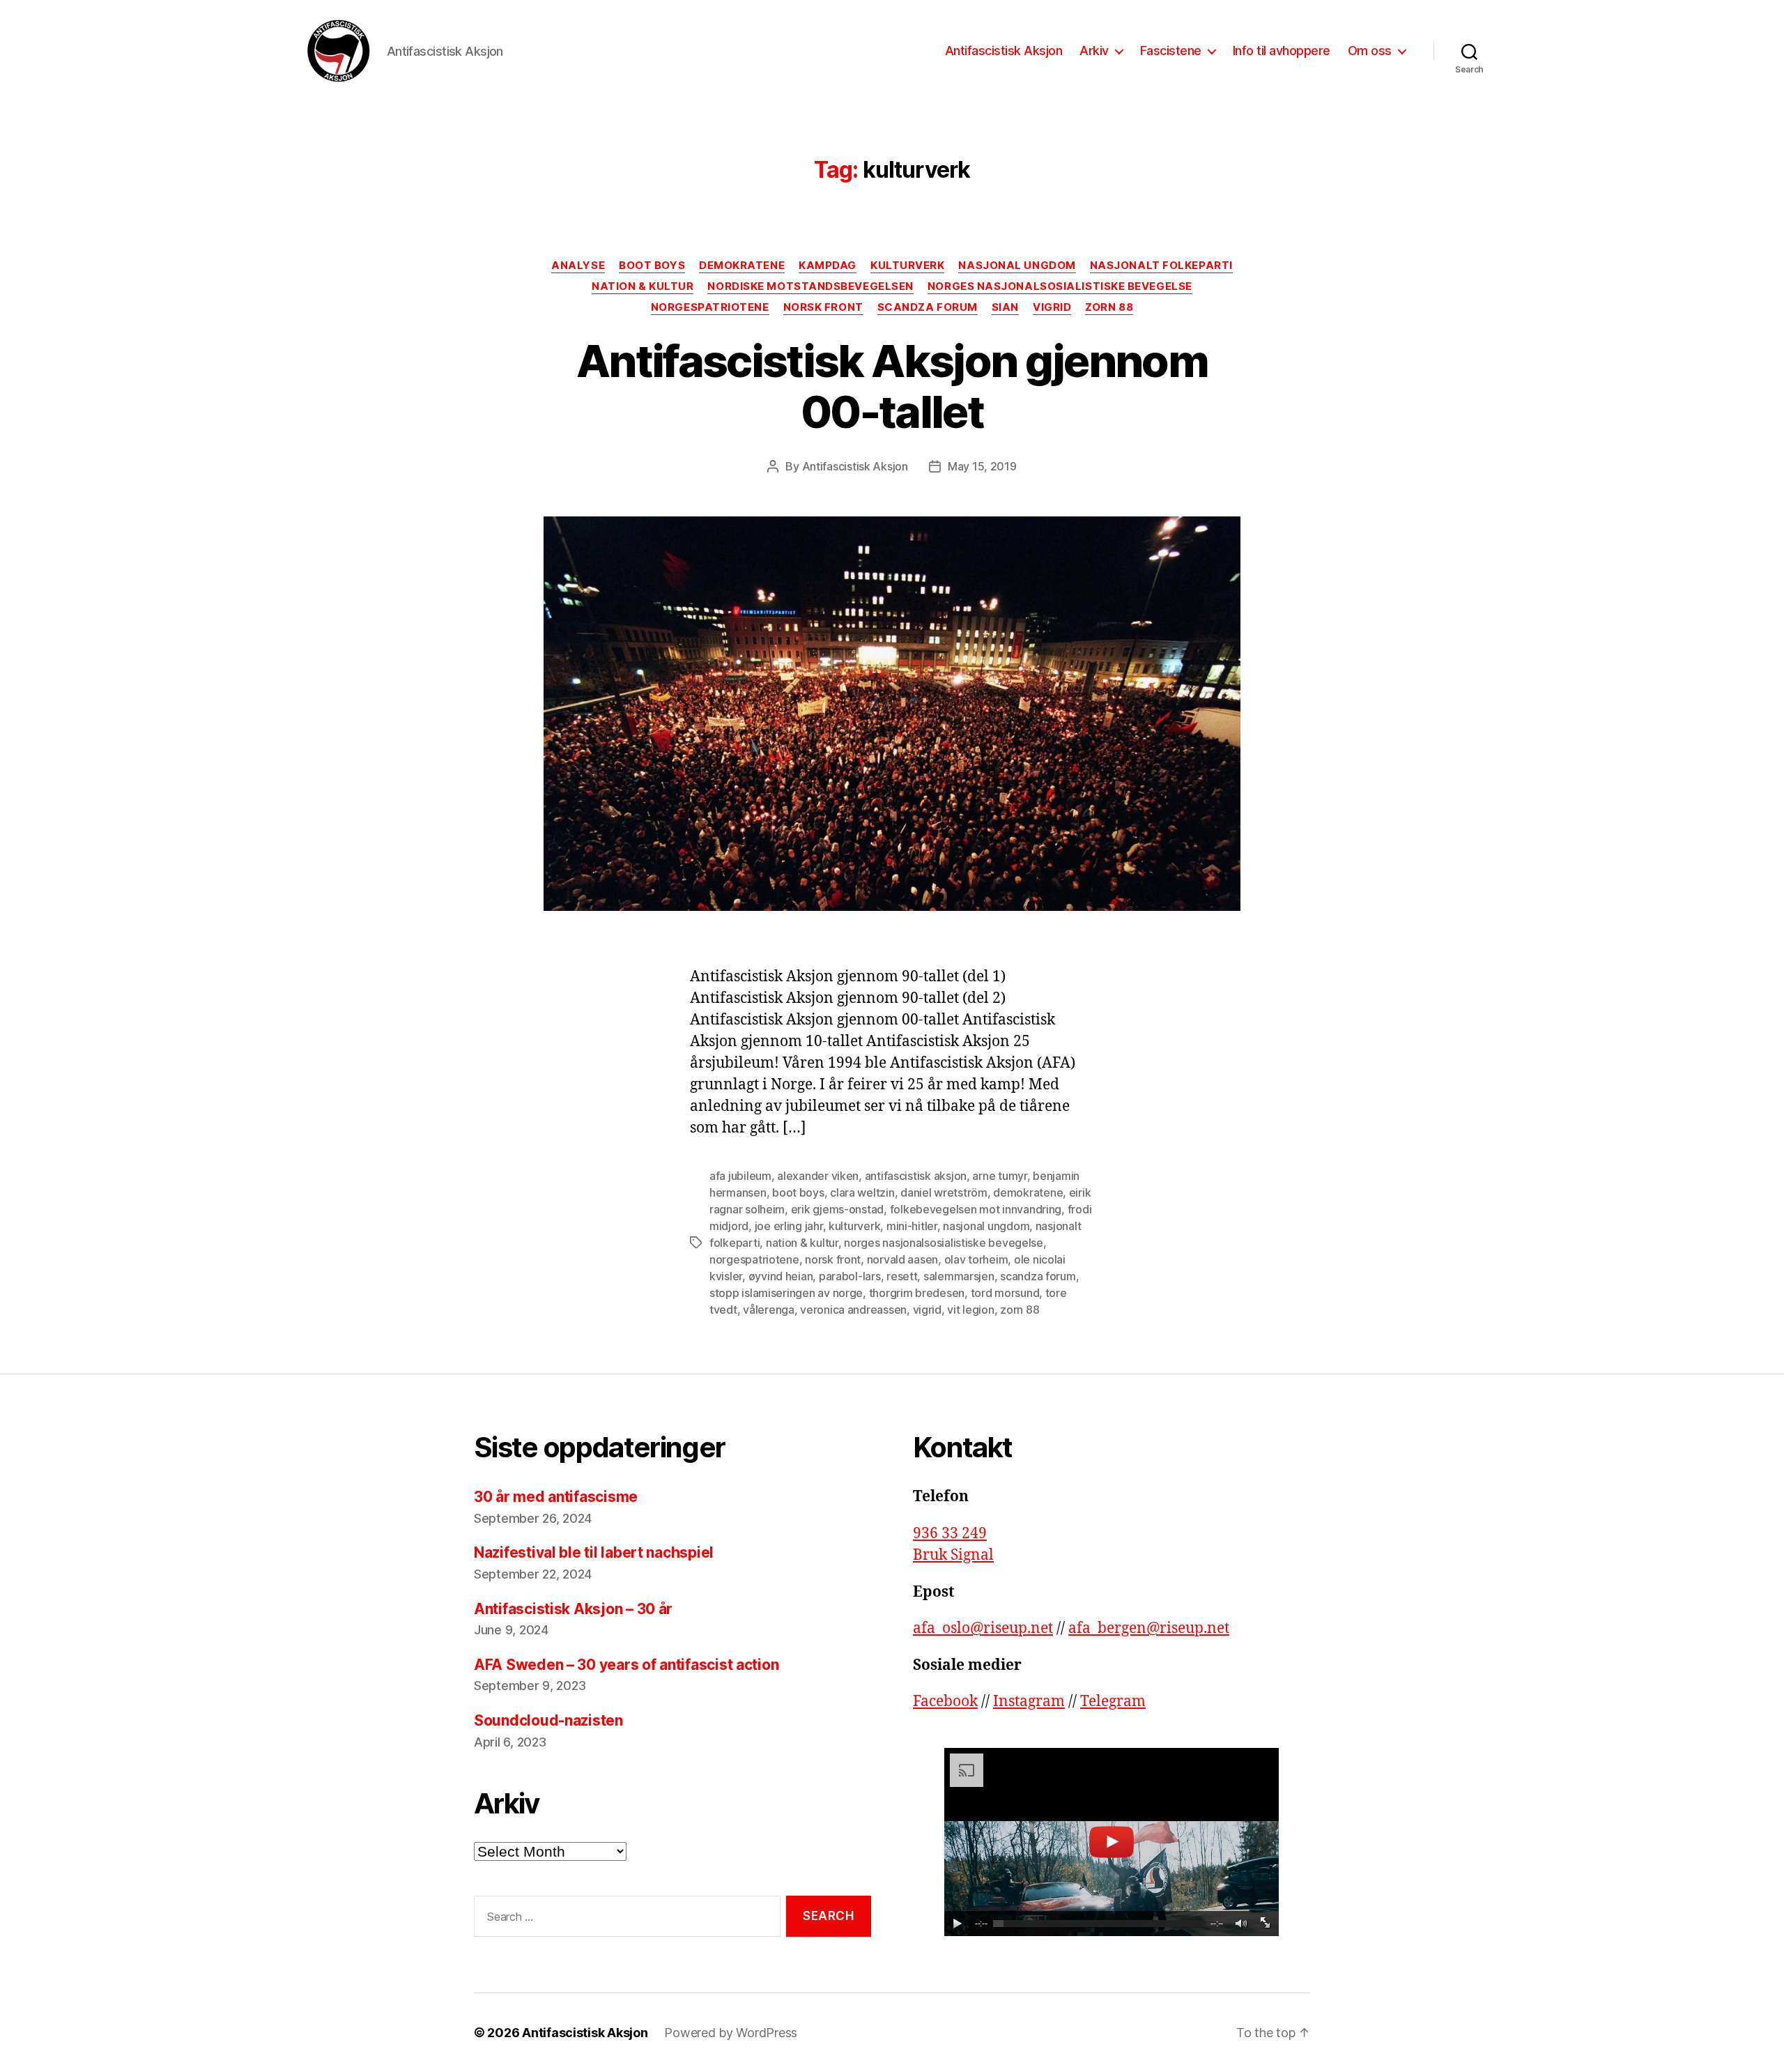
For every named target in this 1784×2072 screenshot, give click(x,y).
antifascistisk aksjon (916, 1176)
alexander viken (818, 1176)
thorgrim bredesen (917, 1293)
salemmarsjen (959, 1276)
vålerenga (769, 1310)
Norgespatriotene (710, 307)
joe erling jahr (789, 1226)
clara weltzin (862, 1192)
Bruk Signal (953, 1555)
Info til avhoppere (1282, 51)
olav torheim (976, 1259)
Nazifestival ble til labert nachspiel (595, 1552)
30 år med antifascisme (556, 1497)
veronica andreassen (853, 1310)
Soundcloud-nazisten (548, 1720)
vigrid (927, 1310)
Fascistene (1171, 51)
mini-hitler (912, 1226)
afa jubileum (740, 1176)
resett (902, 1276)
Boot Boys (652, 266)
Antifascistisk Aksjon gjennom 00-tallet (892, 386)
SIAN (1005, 307)
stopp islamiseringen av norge (786, 1293)
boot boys (798, 1192)
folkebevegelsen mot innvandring (976, 1209)
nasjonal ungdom (986, 1226)
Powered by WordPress (731, 2033)
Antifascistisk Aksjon (1004, 51)
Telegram (1113, 1702)
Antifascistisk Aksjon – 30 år (573, 1609)
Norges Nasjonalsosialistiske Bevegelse (1060, 286)
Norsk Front (823, 307)
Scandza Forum (928, 307)
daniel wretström (944, 1192)
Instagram (1029, 1702)
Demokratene (742, 266)
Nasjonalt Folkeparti (1161, 266)
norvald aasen (903, 1259)
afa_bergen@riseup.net (1149, 1628)
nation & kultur (802, 1243)
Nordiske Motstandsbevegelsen (810, 286)
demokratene (1028, 1192)
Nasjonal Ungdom (1017, 266)
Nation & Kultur (643, 286)
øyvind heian (781, 1276)
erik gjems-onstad (837, 1209)
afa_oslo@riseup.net (983, 1628)
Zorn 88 (1109, 307)
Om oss (1370, 51)
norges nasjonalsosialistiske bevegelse (944, 1243)
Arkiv (1094, 51)
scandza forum (1038, 1276)
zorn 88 (1020, 1310)
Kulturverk (908, 266)
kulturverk (854, 1226)
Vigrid (1052, 307)
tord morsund (1005, 1293)
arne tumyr (999, 1176)
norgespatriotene (754, 1259)
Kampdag (828, 266)
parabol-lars (850, 1276)
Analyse (578, 266)
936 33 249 (950, 1534)
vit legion (970, 1310)
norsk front (833, 1259)
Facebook (945, 1702)
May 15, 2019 (982, 466)
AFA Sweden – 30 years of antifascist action (626, 1665)
